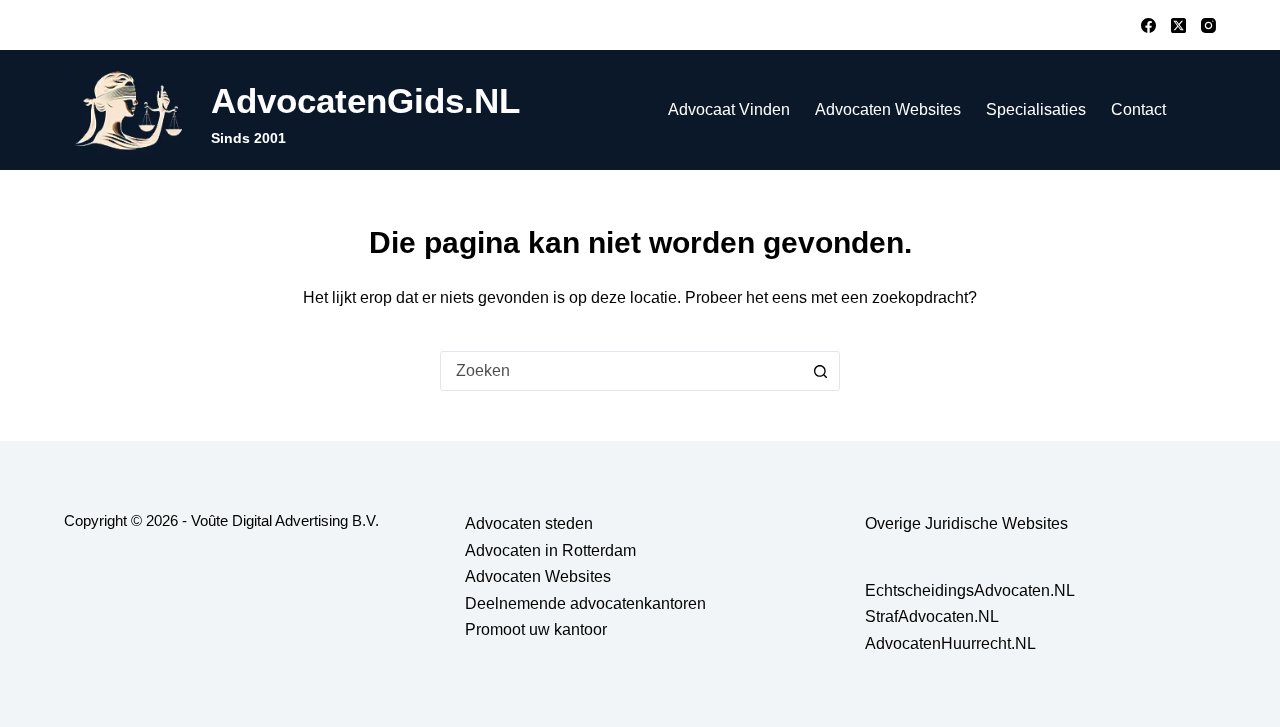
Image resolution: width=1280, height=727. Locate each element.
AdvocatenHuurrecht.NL (950, 643)
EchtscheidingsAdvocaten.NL (970, 590)
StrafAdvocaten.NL (932, 616)
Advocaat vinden (729, 109)
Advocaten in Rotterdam (550, 550)
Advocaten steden (529, 523)
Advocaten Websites (888, 109)
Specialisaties (1036, 109)
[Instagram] (1208, 25)
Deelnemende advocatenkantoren (585, 603)
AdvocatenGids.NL (365, 100)
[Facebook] (1148, 25)
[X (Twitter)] (1178, 25)
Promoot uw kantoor (536, 629)
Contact (1138, 109)
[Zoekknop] (820, 371)
